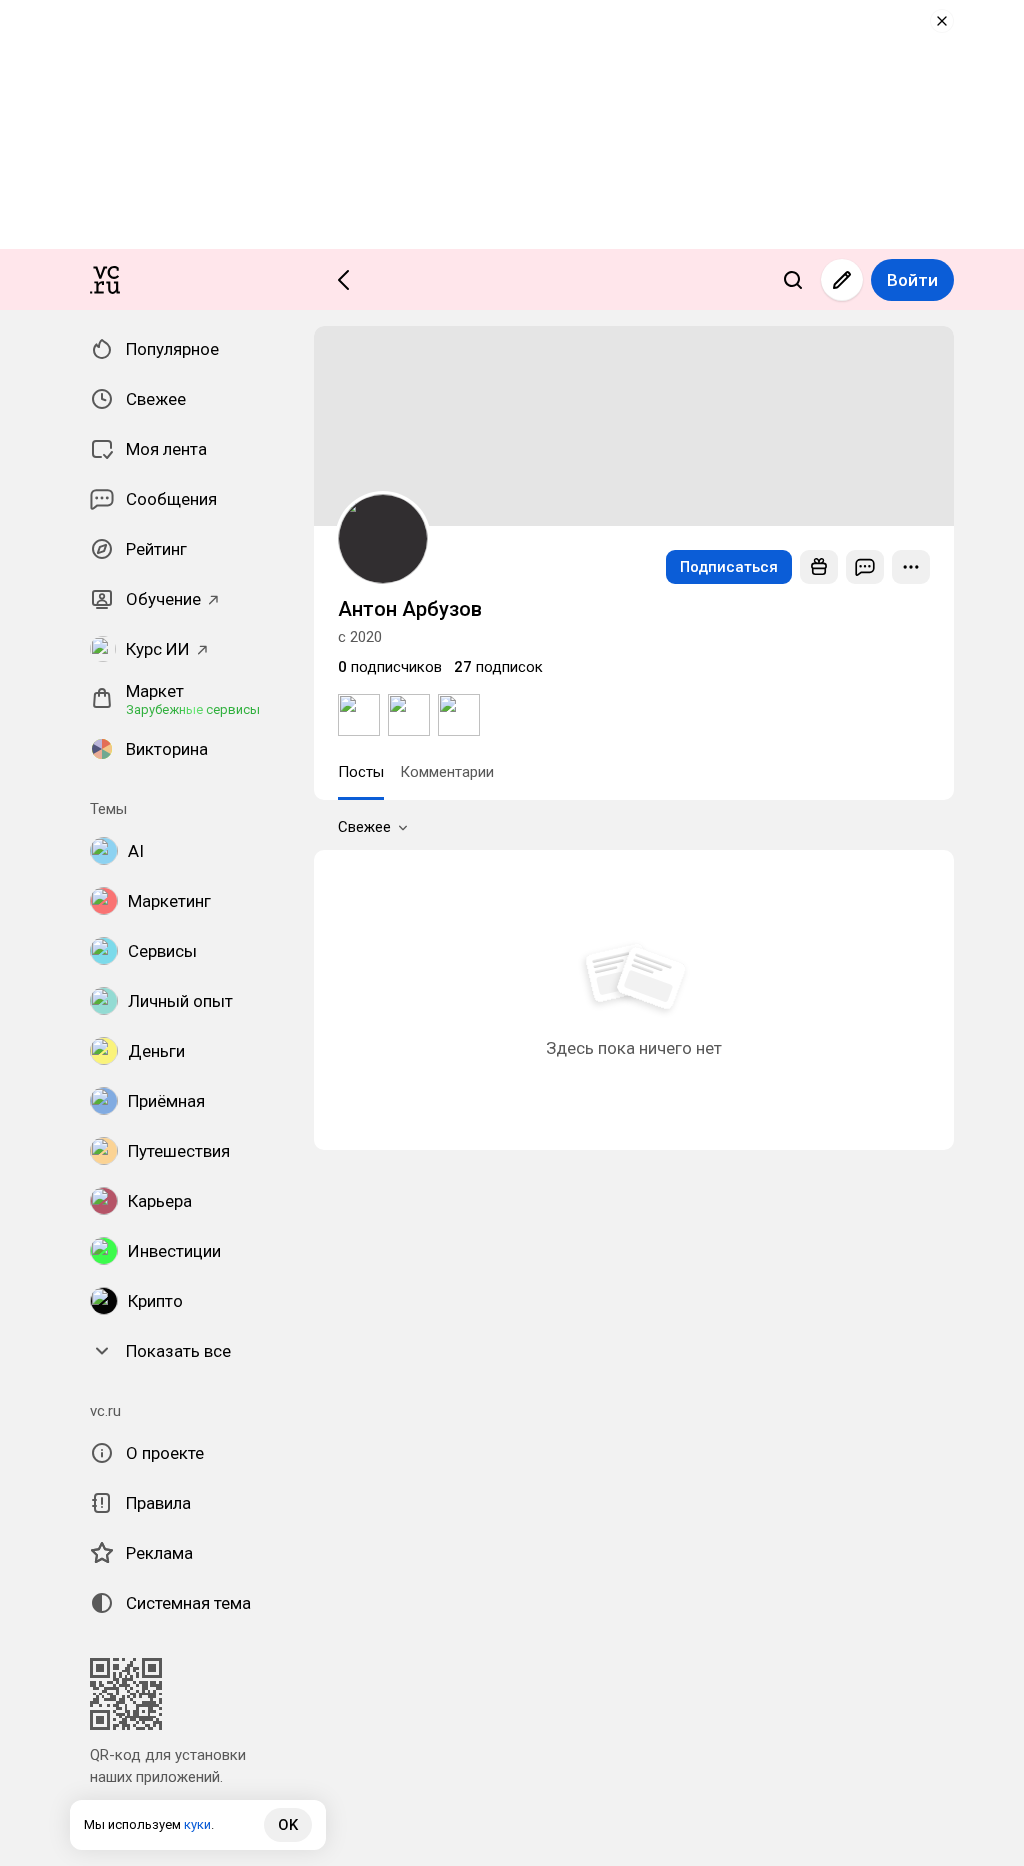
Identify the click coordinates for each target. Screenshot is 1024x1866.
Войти (912, 280)
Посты (361, 772)
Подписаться (729, 567)
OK (288, 1825)
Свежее (364, 827)
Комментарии (447, 772)
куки (197, 1824)
